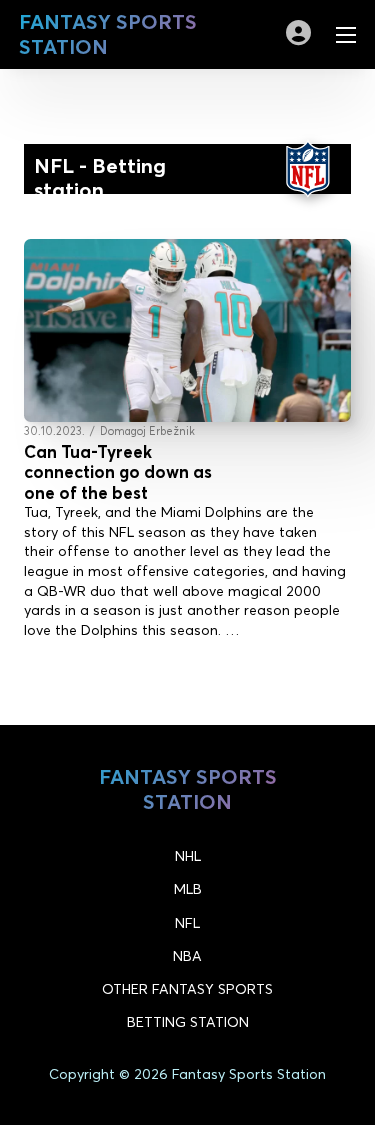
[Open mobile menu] (346, 35)
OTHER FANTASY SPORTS (187, 989)
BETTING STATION (188, 1022)
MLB (188, 889)
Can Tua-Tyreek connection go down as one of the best (118, 472)
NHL (188, 856)
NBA (187, 956)
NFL (187, 923)
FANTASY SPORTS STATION (108, 34)
